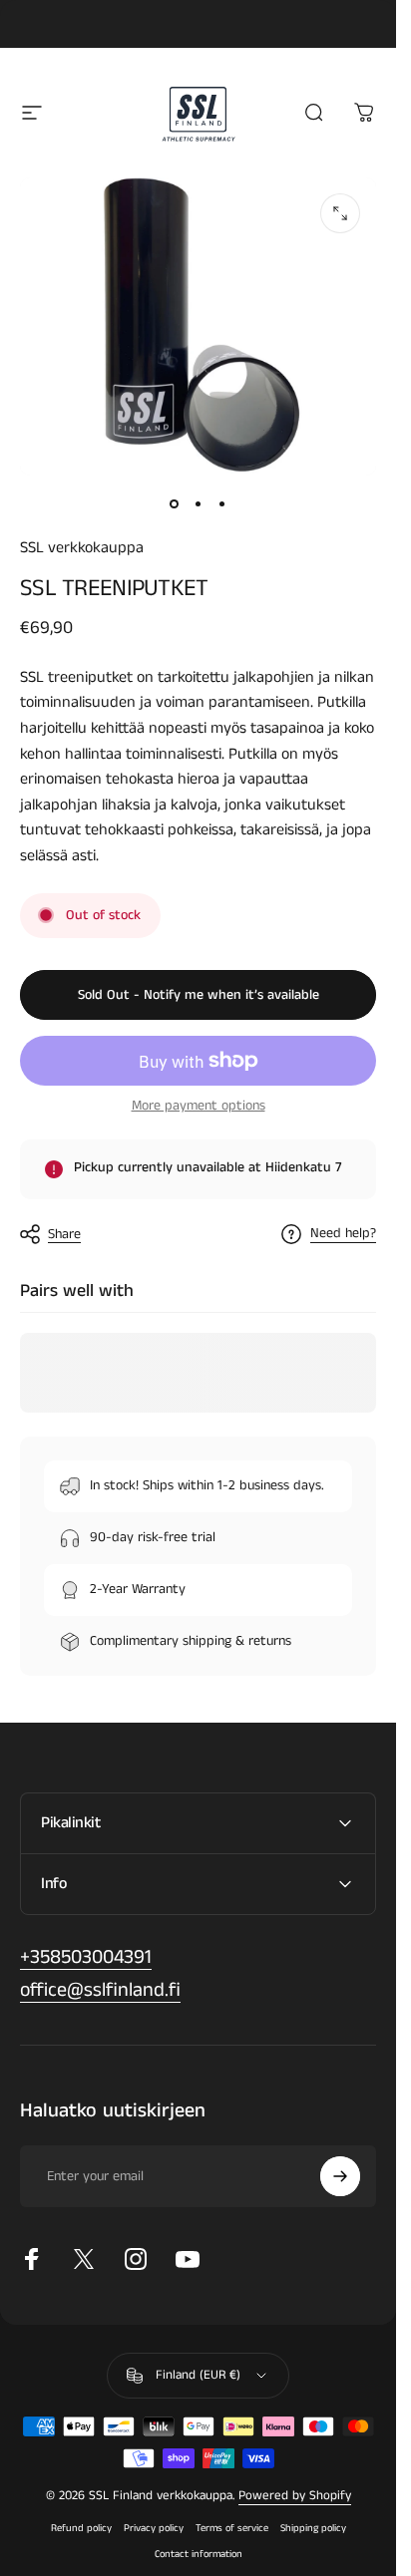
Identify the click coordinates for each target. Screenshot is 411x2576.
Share (64, 1234)
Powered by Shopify (295, 2496)
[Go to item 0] (175, 503)
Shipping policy (313, 2528)
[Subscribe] (340, 2176)
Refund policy (81, 2528)
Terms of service (232, 2528)
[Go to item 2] (199, 503)
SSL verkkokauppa (82, 548)
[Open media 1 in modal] (340, 213)
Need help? (343, 1234)
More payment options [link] (199, 1107)
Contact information (199, 2554)
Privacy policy (154, 2528)
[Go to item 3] (222, 503)
